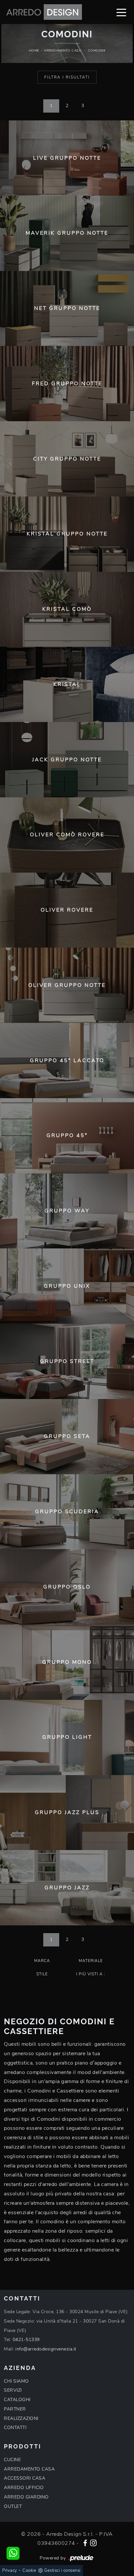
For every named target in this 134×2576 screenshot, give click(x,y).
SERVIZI (13, 2390)
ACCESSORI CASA (25, 2478)
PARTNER (15, 2409)
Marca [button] (42, 1961)
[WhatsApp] (13, 2553)
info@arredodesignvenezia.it (46, 2349)
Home (34, 51)
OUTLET (13, 2506)
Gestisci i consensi (62, 2570)
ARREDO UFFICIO (24, 2488)
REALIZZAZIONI (21, 2418)
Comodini (97, 51)
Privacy (10, 2570)
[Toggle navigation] (121, 12)
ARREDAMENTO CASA (29, 2469)
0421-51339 (26, 2340)
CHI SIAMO (16, 2381)
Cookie (29, 2570)
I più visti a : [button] (91, 1974)
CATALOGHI (17, 2400)
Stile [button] (42, 1974)
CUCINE (12, 2460)
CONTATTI (15, 2428)
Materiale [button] (91, 1961)
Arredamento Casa (62, 51)
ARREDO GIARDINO (26, 2497)
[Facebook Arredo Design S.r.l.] (85, 2542)
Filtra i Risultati (67, 77)
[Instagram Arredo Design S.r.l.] (93, 2542)
